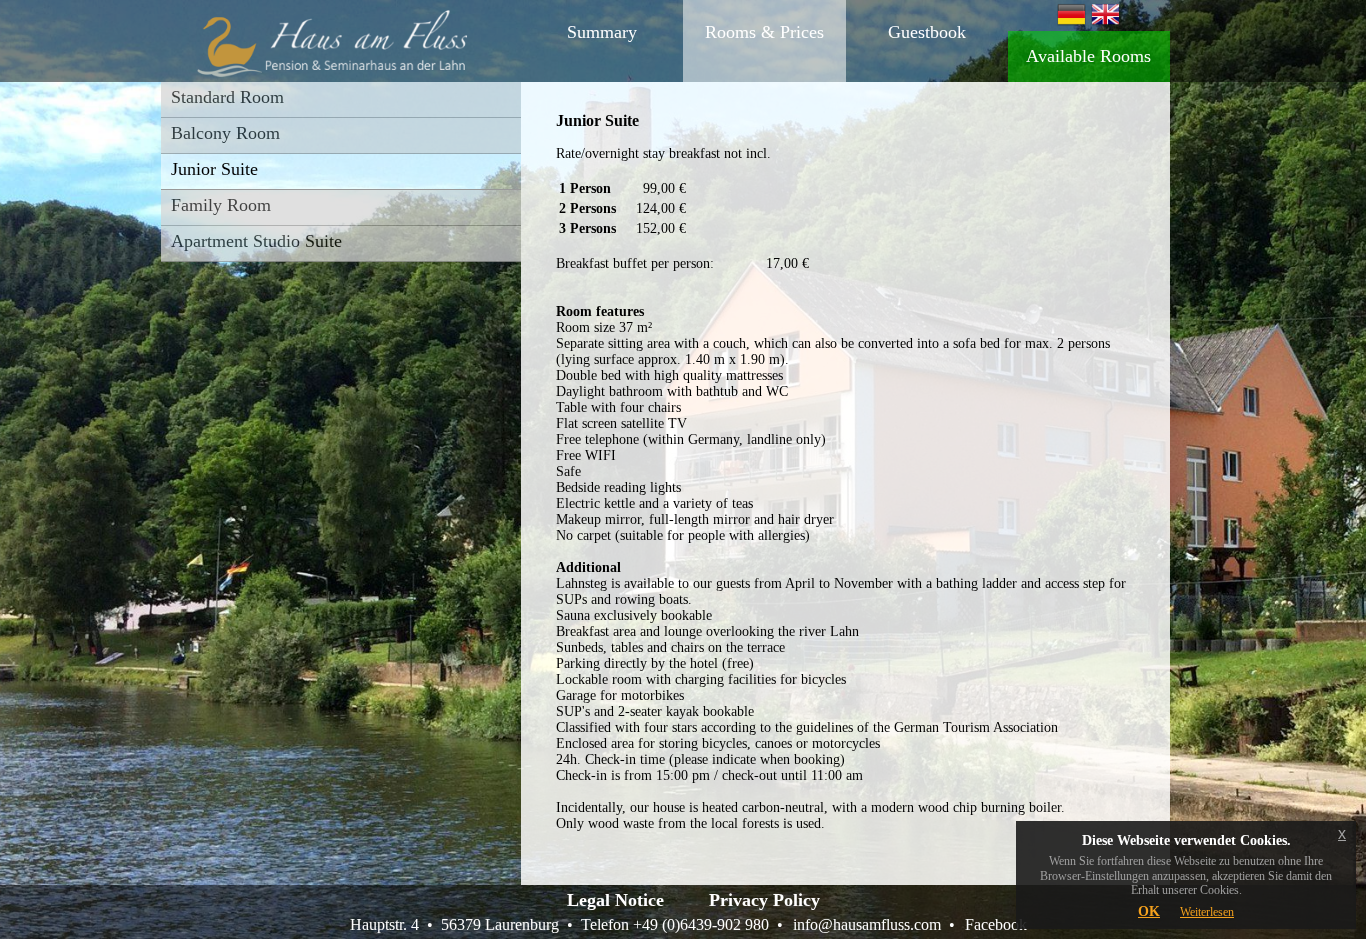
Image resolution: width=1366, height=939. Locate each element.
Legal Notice (615, 900)
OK (1149, 911)
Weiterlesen (1207, 912)
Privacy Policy (764, 900)
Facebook (996, 924)
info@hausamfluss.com (867, 924)
